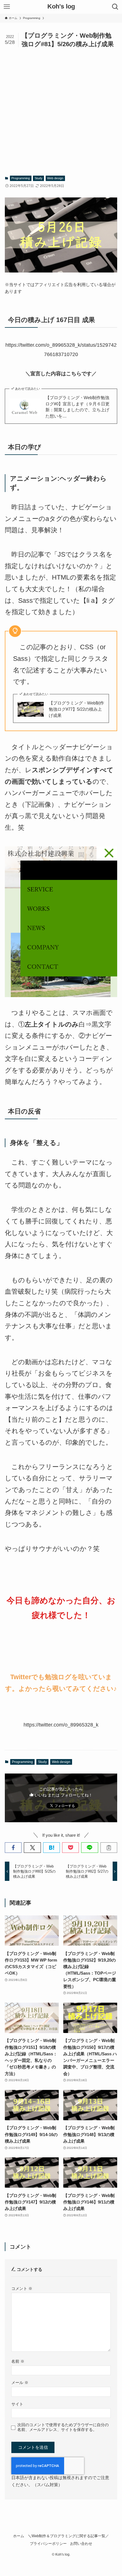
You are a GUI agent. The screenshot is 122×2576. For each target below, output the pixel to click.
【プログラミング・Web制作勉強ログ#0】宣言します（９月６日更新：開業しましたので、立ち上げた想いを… (77, 407)
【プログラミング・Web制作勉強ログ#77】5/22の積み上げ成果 (76, 709)
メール (20, 2383)
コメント (22, 2288)
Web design (55, 178)
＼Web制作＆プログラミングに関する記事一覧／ (68, 2536)
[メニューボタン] (7, 7)
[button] (13, 1848)
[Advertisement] (61, 112)
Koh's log (61, 7)
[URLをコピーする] (109, 1848)
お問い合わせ (81, 2544)
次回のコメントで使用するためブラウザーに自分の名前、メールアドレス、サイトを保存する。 (63, 2427)
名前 (18, 2361)
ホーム (19, 2536)
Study (39, 178)
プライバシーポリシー (48, 2544)
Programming (21, 178)
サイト (17, 2404)
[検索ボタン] (115, 7)
